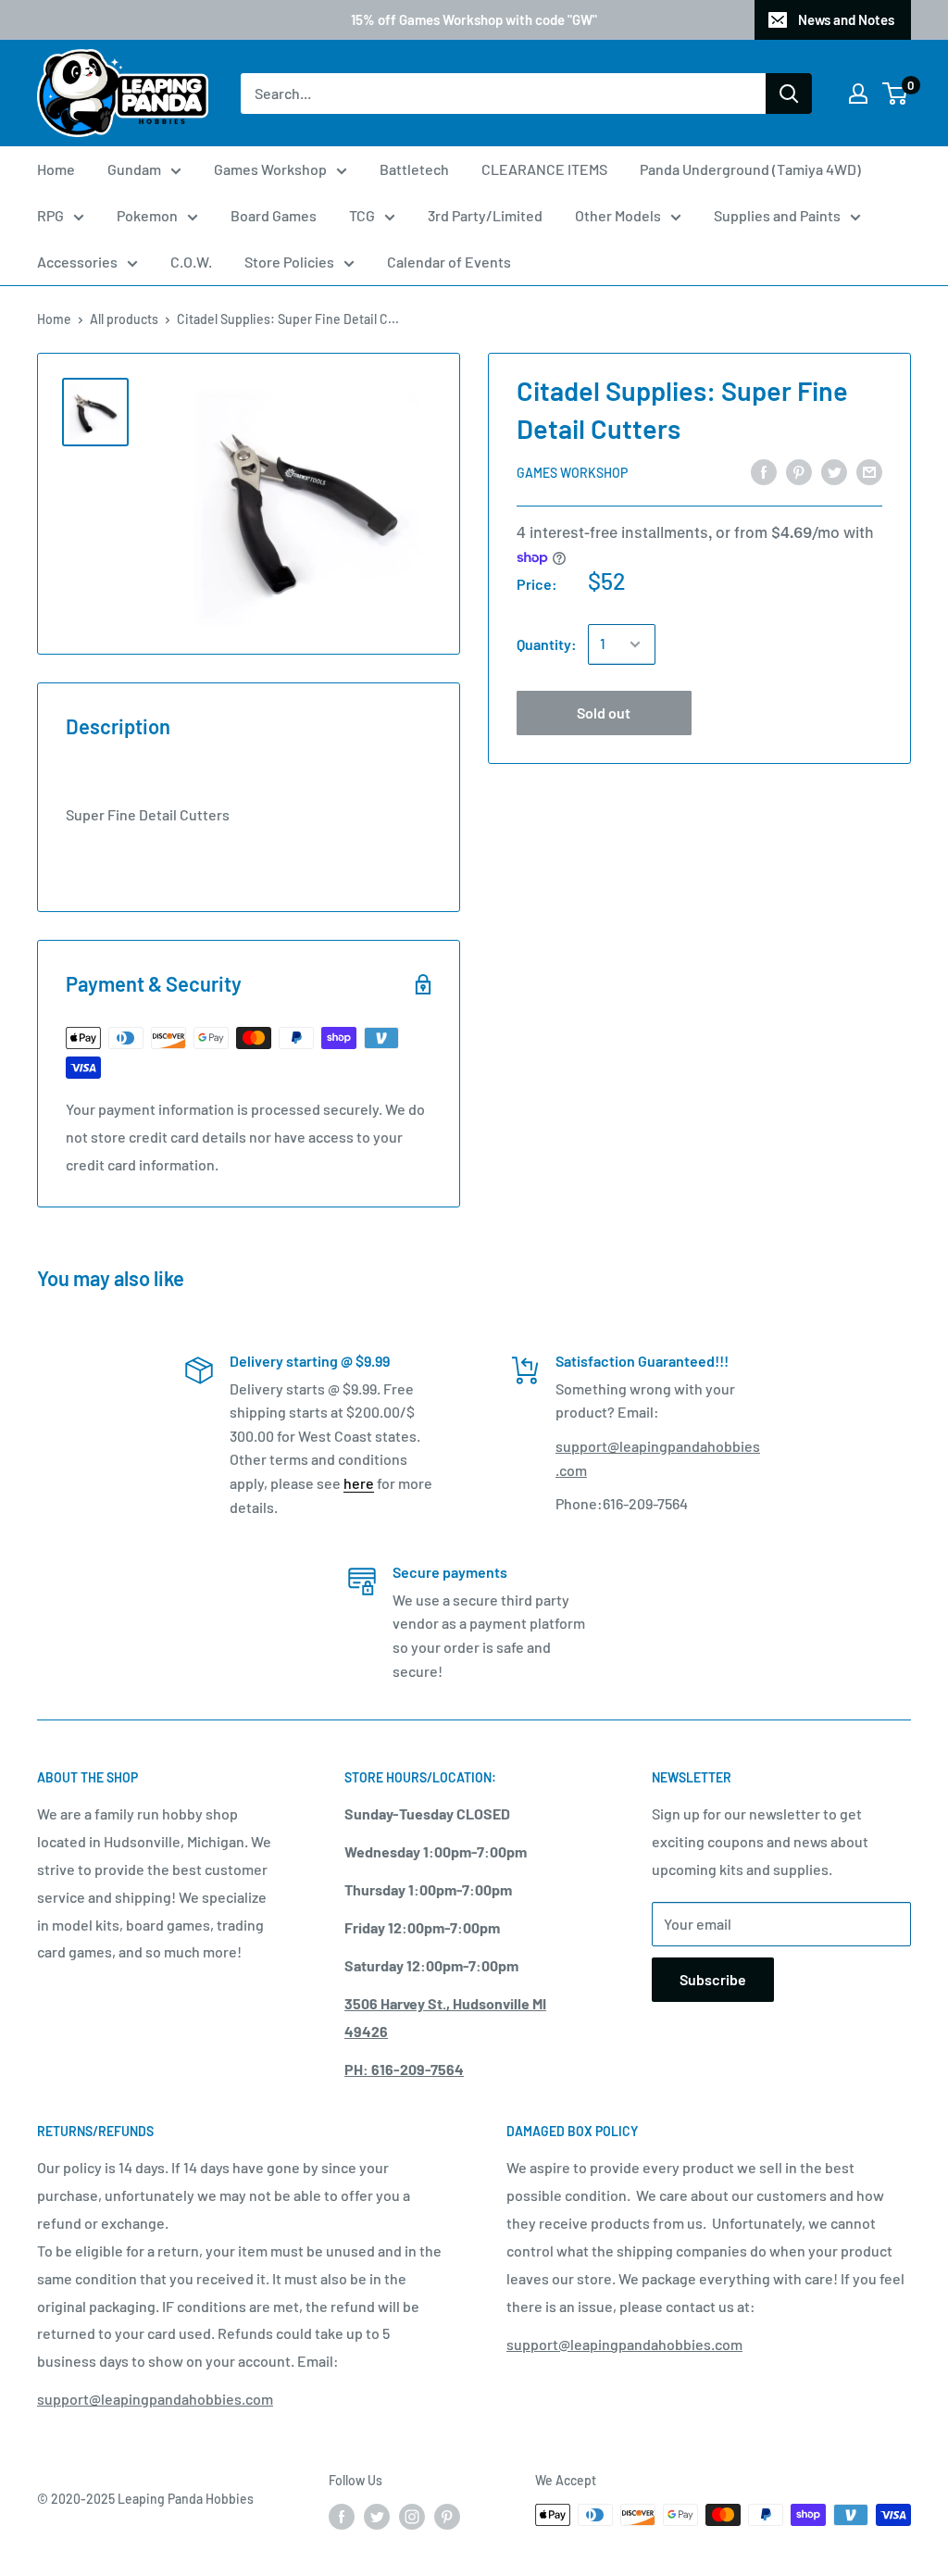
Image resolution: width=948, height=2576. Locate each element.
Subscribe (713, 1979)
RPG (50, 215)
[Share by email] (869, 471)
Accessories (77, 262)
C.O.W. (191, 262)
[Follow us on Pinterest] (447, 2517)
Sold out (604, 713)
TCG (362, 215)
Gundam (134, 169)
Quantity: (547, 644)
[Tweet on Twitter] (834, 471)
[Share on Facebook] (764, 471)
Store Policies (289, 262)
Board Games (274, 215)
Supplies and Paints (777, 215)
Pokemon (147, 215)
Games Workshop (270, 169)
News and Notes (846, 19)
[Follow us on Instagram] (412, 2517)
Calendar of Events (449, 262)
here (359, 1483)
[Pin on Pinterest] (799, 471)
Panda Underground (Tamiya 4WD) (750, 169)
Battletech (414, 169)
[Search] (789, 94)
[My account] (858, 94)
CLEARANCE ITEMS (544, 169)
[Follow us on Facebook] (342, 2517)
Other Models (618, 215)
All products (124, 319)
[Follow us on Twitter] (377, 2517)
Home (56, 169)
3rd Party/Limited (485, 215)
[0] (896, 94)
